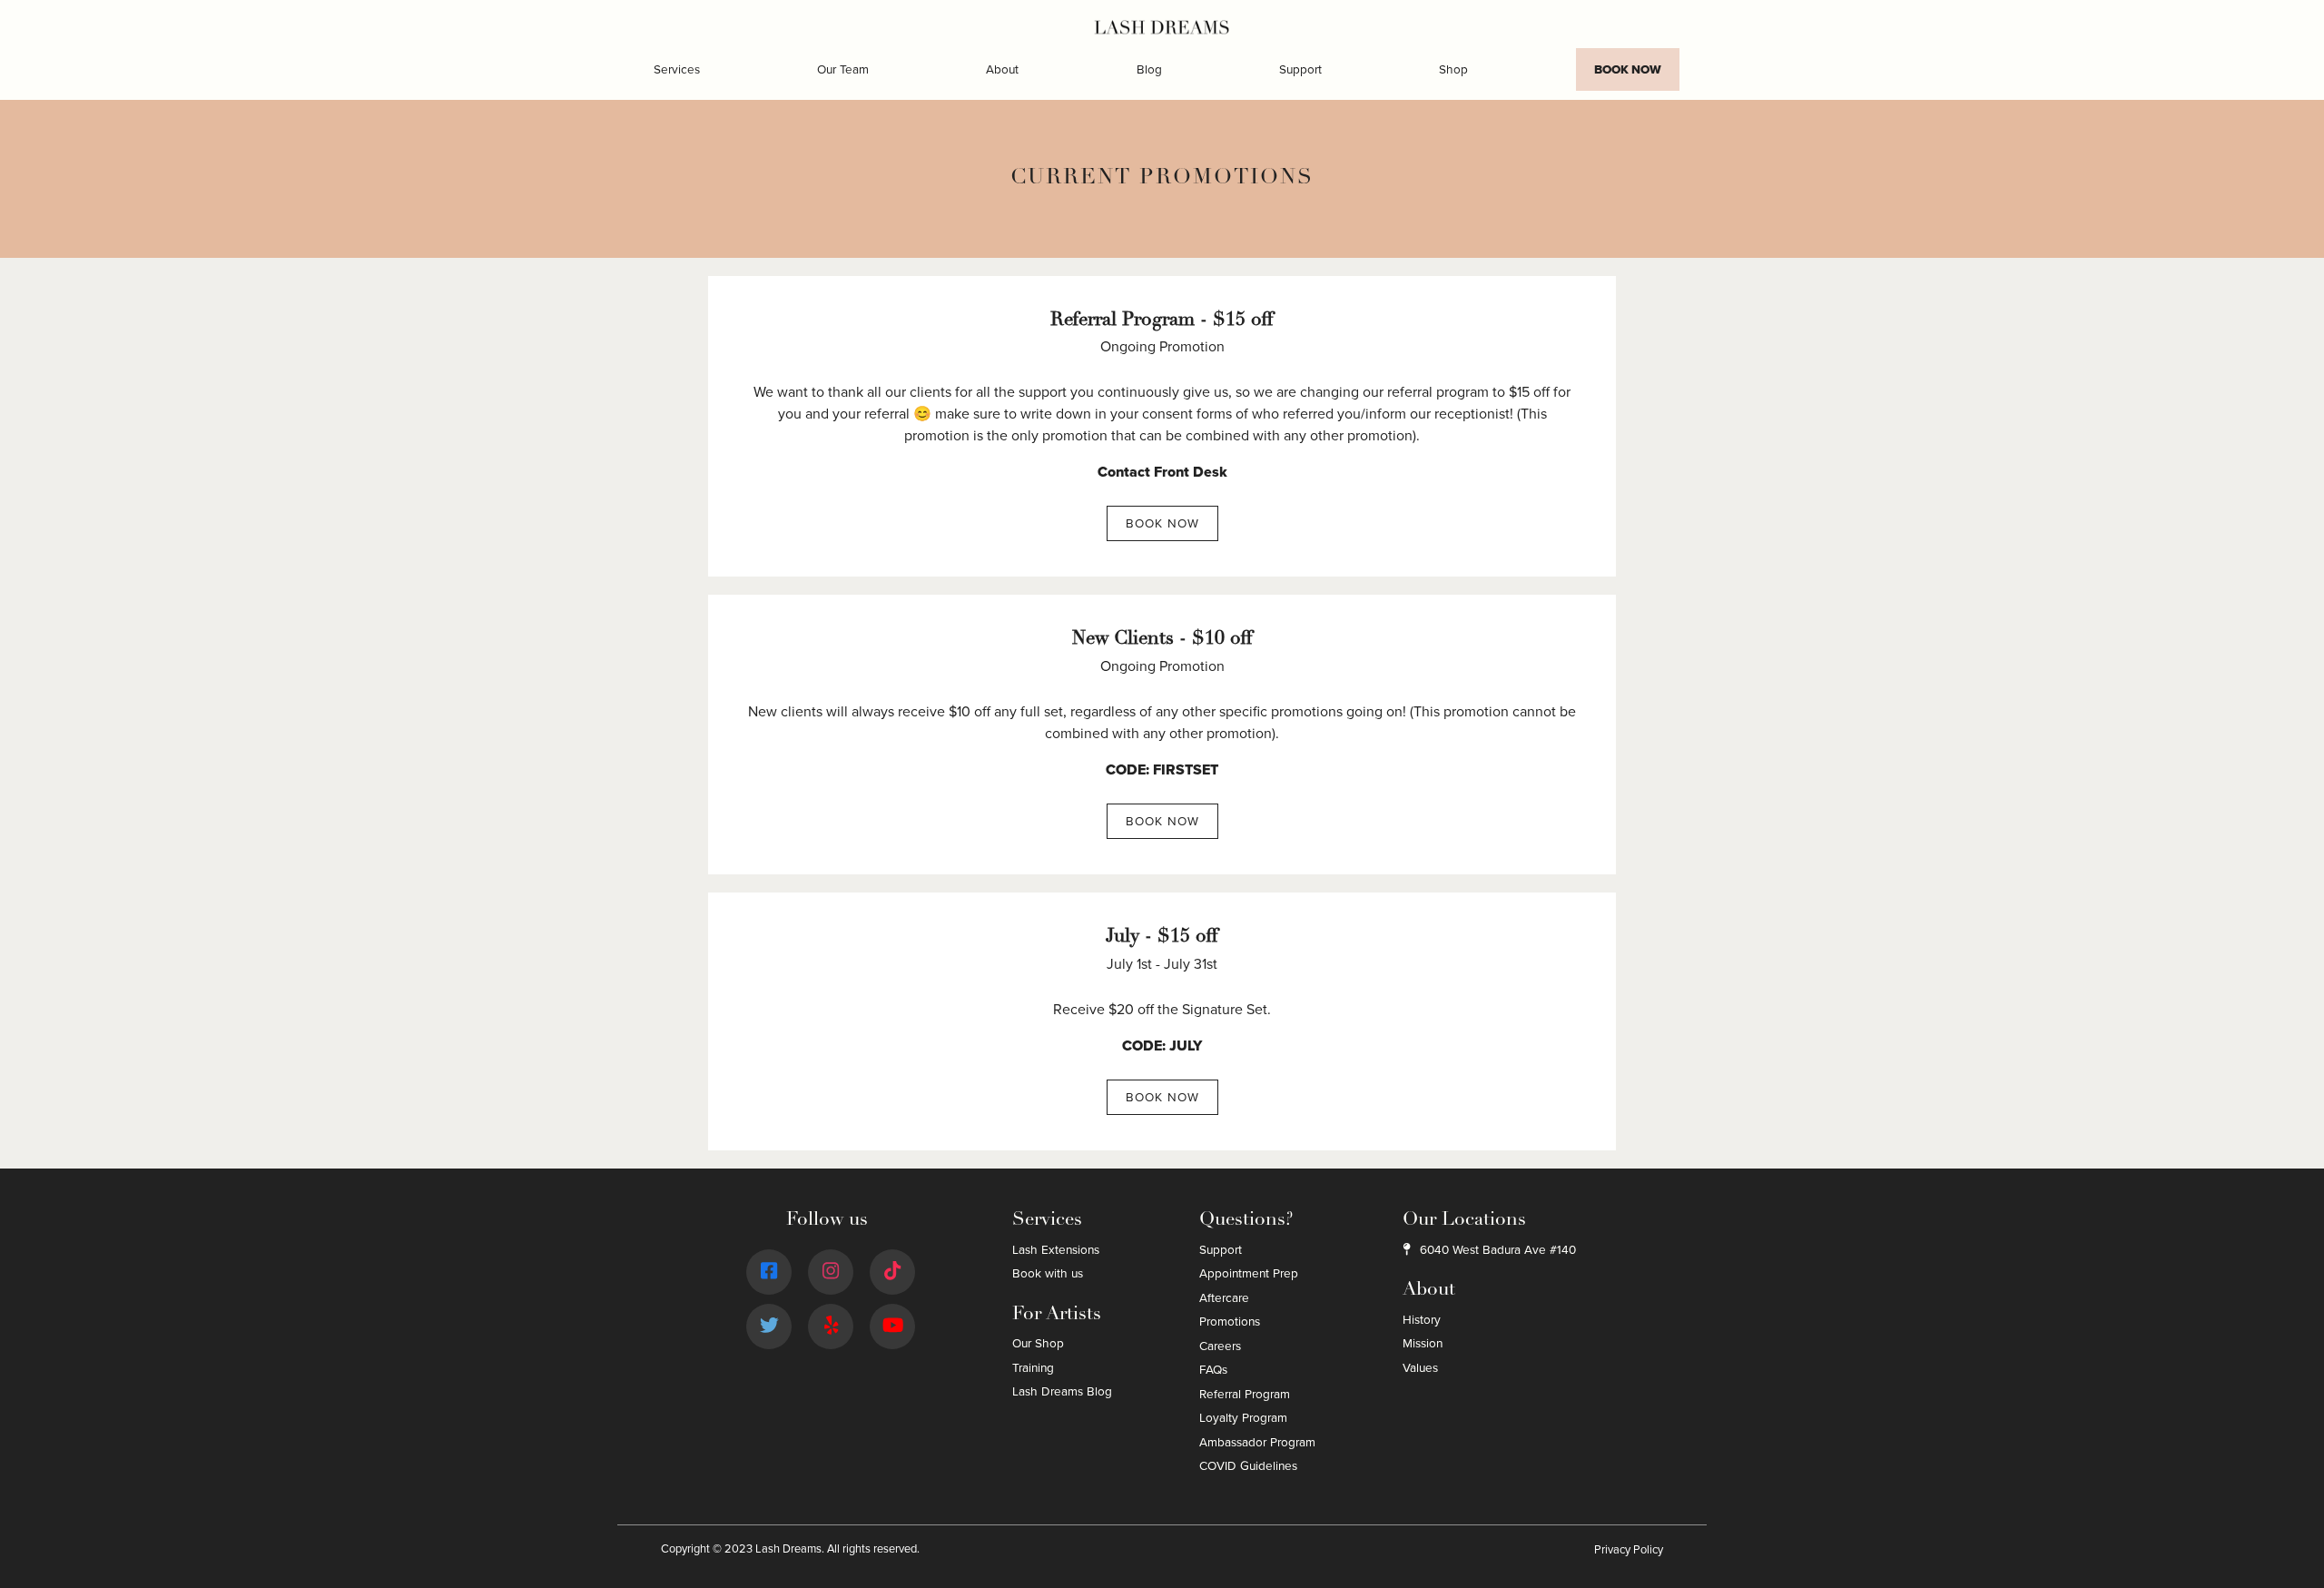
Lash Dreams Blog (1062, 1391)
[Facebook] (769, 1272)
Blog (1149, 69)
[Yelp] (832, 1326)
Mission (1423, 1343)
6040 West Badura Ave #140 (1497, 1250)
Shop (1453, 69)
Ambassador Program (1257, 1442)
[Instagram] (831, 1272)
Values (1420, 1368)
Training (1033, 1368)
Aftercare (1224, 1298)
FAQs (1213, 1370)
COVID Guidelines (1248, 1466)
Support (1300, 69)
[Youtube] (893, 1326)
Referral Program (1245, 1394)
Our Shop (1038, 1343)
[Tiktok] (892, 1272)
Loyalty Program (1243, 1418)
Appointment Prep (1249, 1273)
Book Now (1628, 69)
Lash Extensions (1056, 1250)
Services (677, 69)
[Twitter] (769, 1326)
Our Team (843, 69)
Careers (1220, 1346)
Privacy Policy (1629, 1550)
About (1002, 69)
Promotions (1230, 1322)
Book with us (1048, 1273)
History (1422, 1320)
